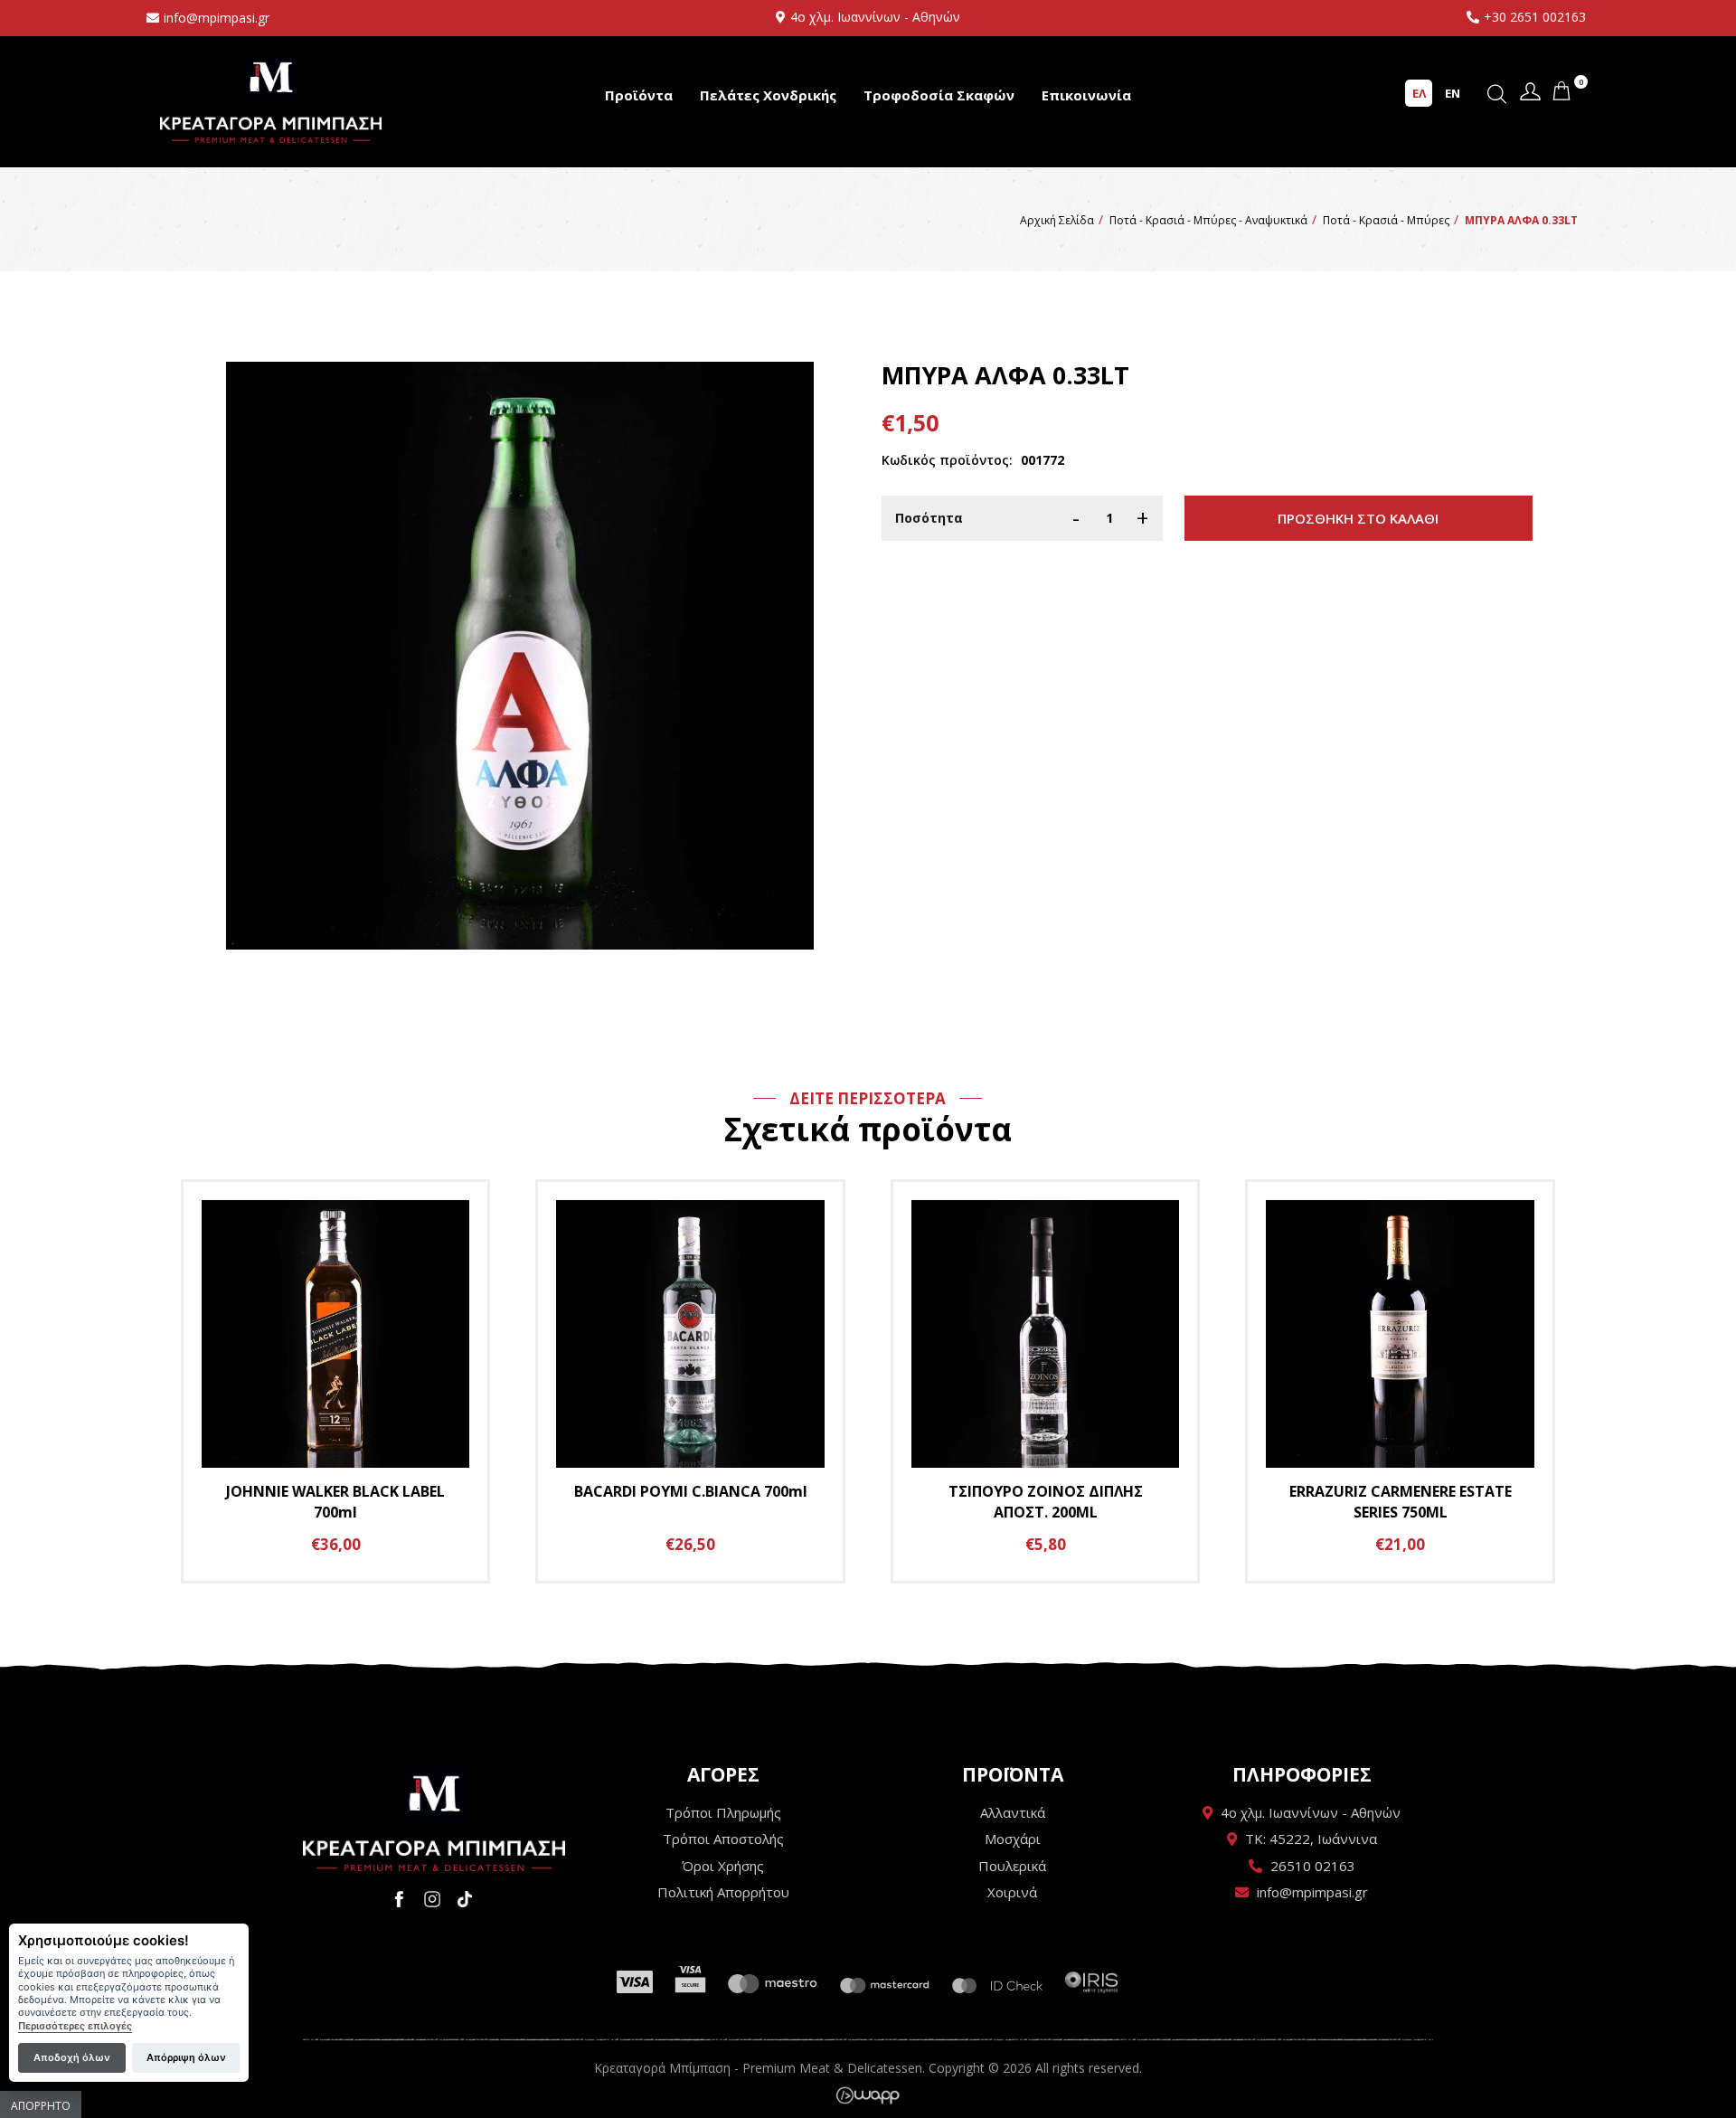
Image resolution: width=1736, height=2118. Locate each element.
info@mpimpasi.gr (217, 18)
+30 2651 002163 (1535, 17)
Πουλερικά (1012, 1866)
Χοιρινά (1012, 1892)
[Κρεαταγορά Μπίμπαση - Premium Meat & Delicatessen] (434, 1818)
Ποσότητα (929, 518)
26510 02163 (1313, 1866)
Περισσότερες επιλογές (75, 2026)
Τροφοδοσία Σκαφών (939, 95)
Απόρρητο (41, 2106)
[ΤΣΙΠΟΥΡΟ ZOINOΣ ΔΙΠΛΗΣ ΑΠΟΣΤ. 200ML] (1046, 1381)
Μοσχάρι (1013, 1839)
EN (1453, 93)
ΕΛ (1419, 93)
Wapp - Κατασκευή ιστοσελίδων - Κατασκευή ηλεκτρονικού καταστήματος (868, 2095)
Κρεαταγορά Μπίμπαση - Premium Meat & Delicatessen (271, 97)
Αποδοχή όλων (72, 2057)
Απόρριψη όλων (186, 2057)
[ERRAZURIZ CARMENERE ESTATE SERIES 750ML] (1400, 1381)
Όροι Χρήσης (723, 1866)
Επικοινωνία (1086, 95)
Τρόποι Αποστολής (723, 1839)
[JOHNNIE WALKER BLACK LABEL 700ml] (336, 1381)
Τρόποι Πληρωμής (723, 1812)
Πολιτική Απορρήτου (723, 1892)
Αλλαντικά (1013, 1812)
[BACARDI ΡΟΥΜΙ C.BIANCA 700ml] (690, 1381)
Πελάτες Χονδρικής (768, 95)
